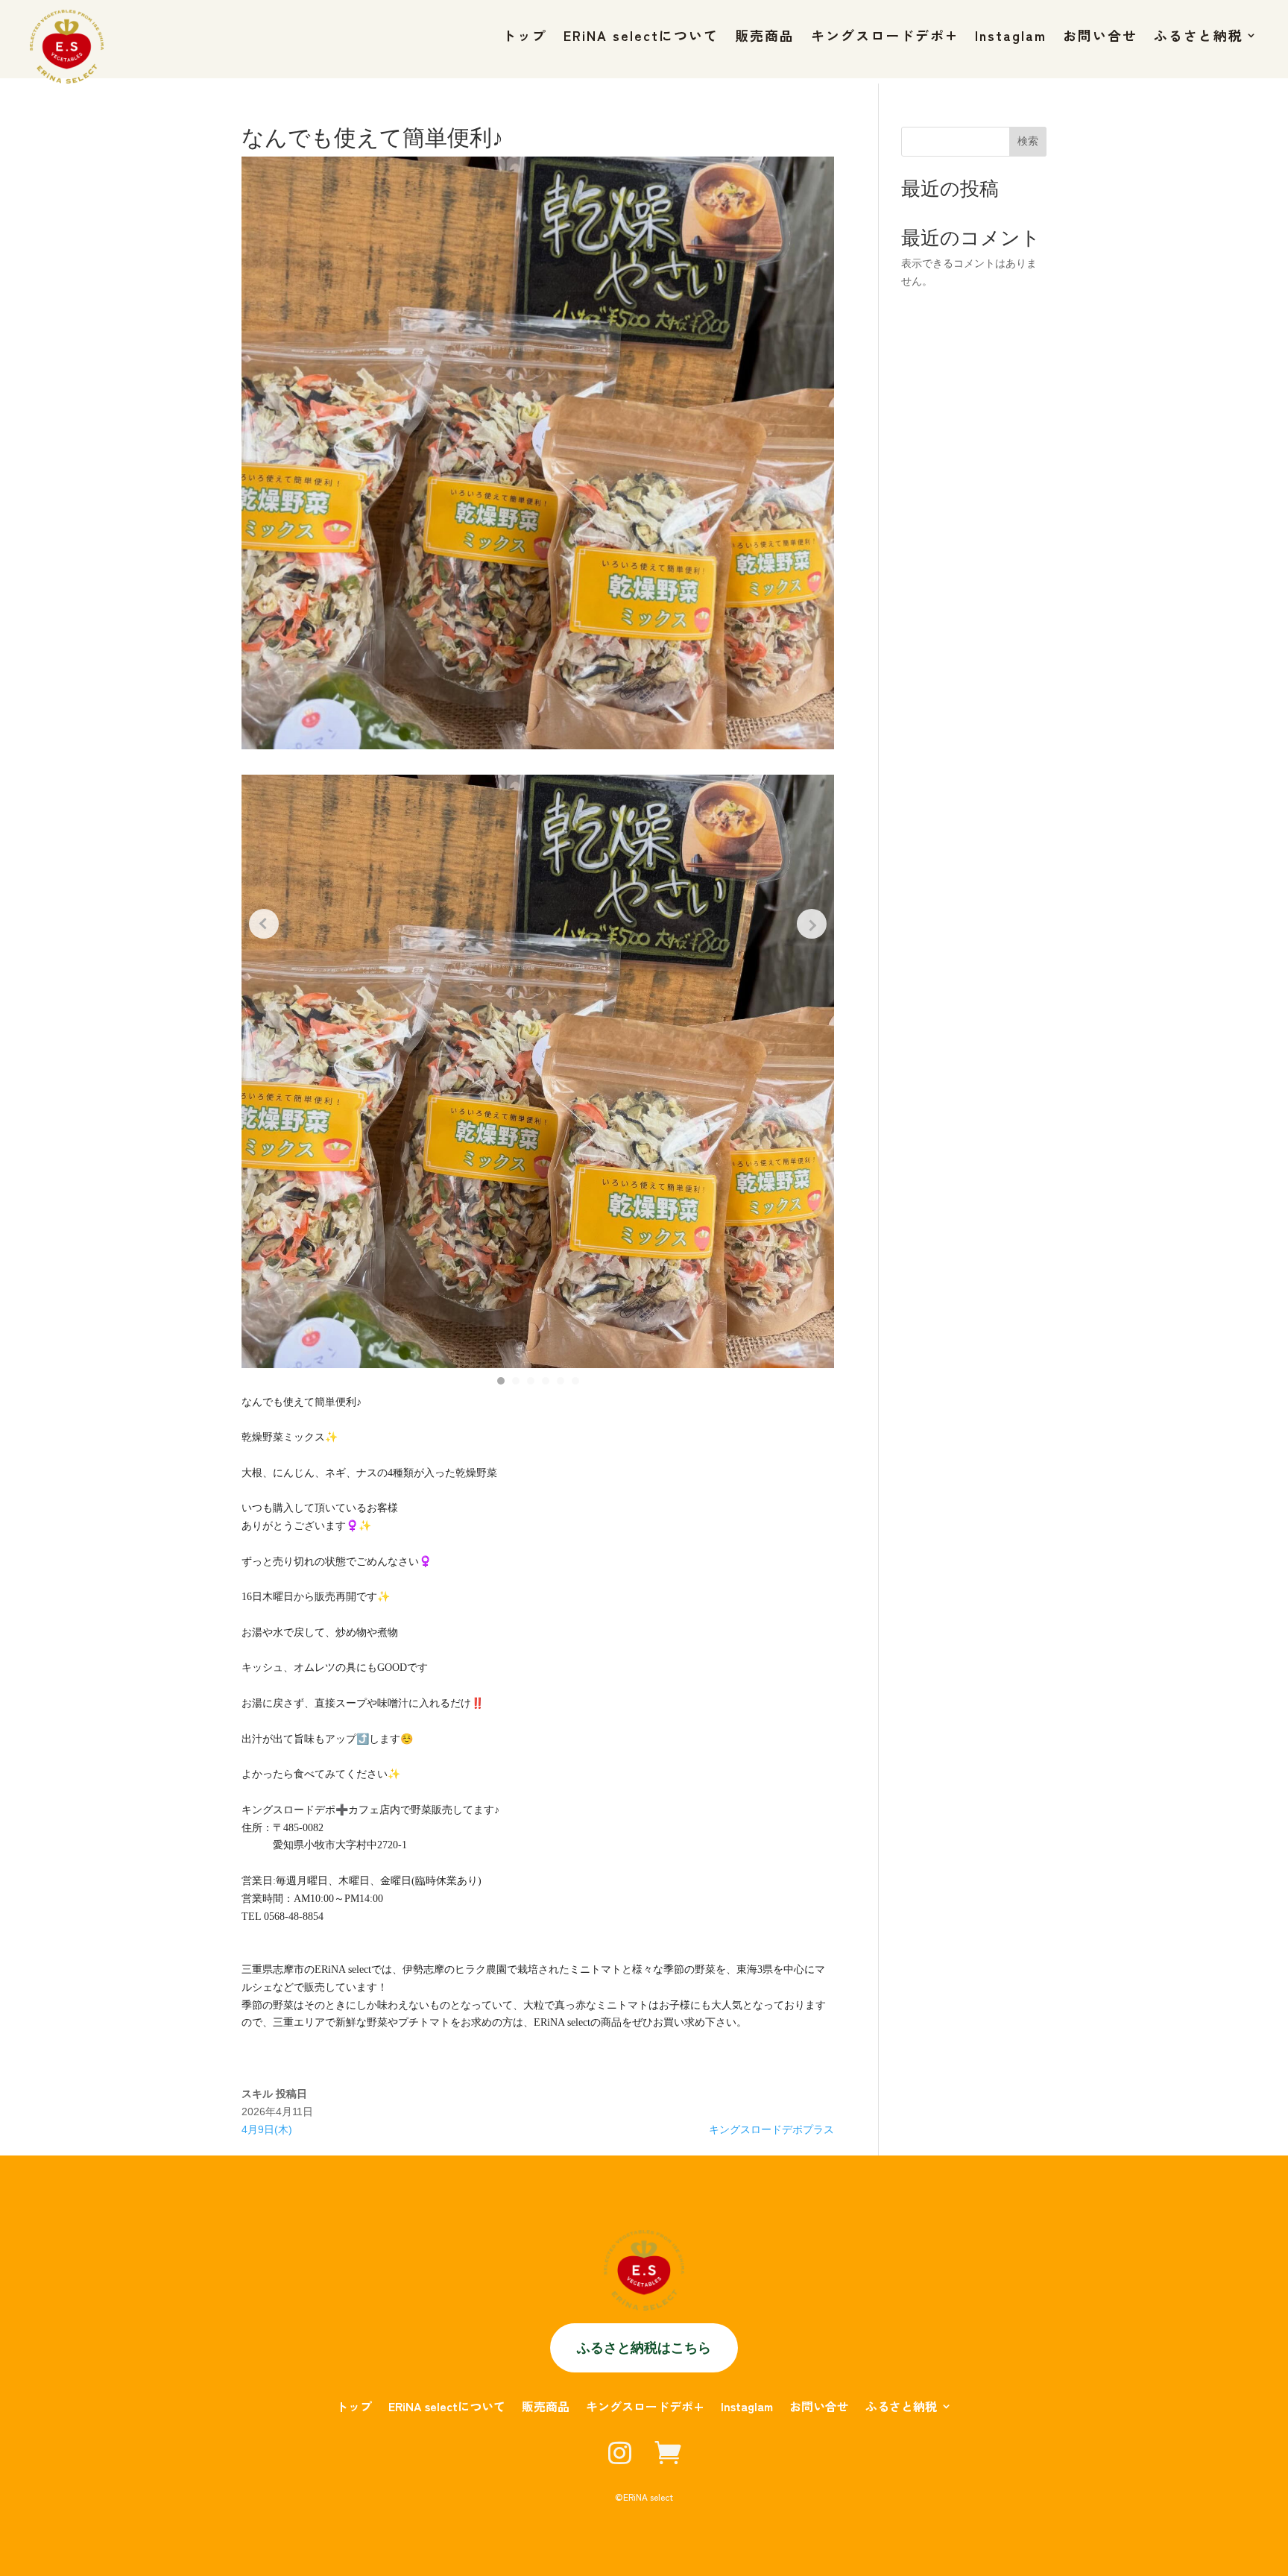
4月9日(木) (267, 2129)
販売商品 (765, 37)
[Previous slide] (264, 924)
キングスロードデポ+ (885, 37)
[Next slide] (812, 924)
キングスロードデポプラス (771, 2129)
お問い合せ (1100, 37)
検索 (1028, 141)
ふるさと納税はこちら (644, 2347)
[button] (501, 1381)
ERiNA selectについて (641, 37)
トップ (525, 37)
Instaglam (1011, 37)
